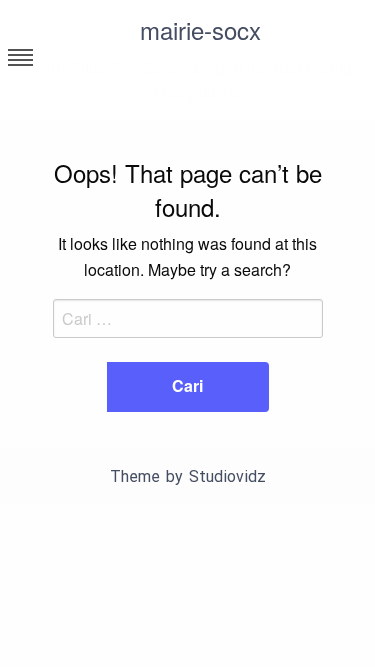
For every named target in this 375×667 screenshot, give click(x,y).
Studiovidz (227, 476)
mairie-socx (200, 29)
